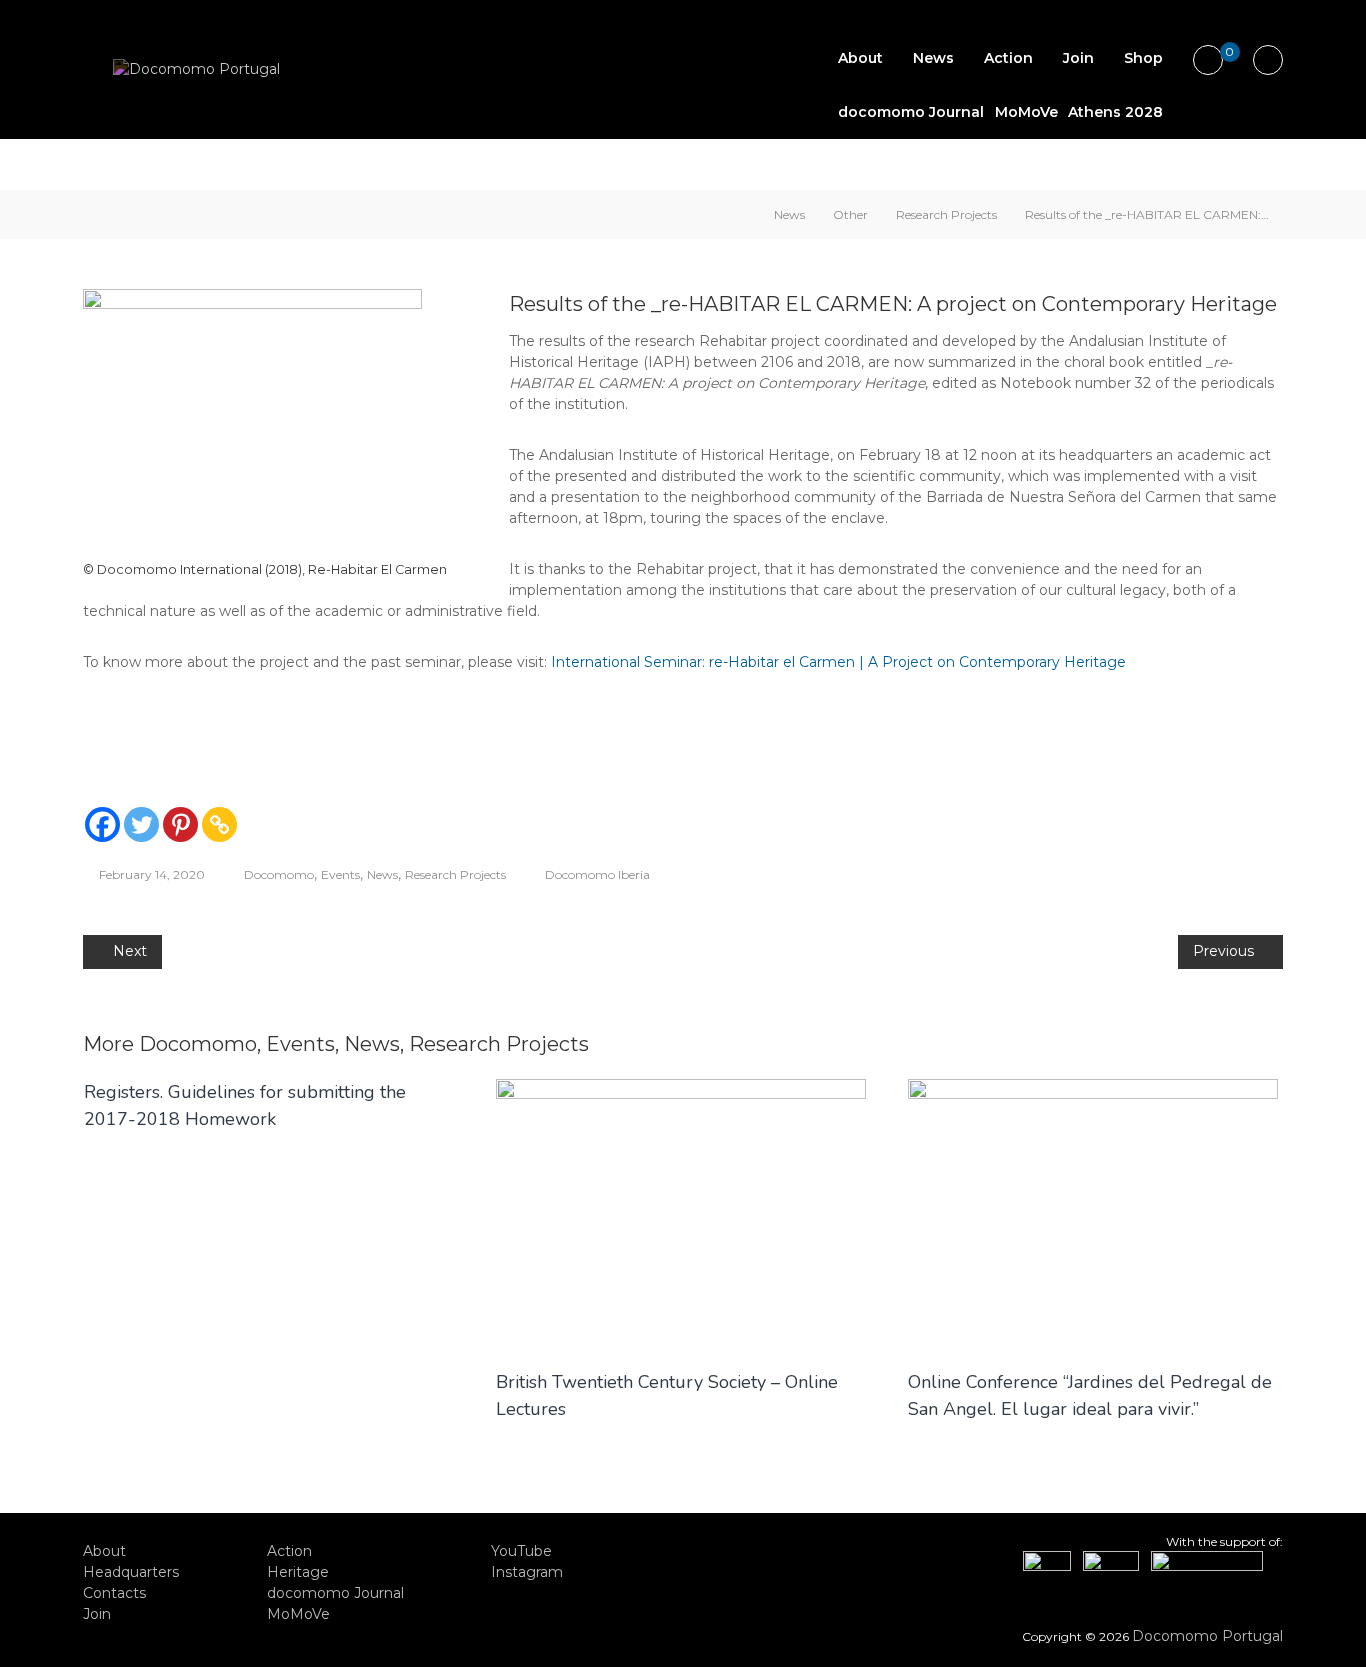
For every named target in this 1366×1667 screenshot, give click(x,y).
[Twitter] (141, 824)
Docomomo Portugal (1207, 1636)
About (860, 58)
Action (1008, 58)
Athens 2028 (1115, 112)
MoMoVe (1026, 112)
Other (850, 214)
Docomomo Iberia (597, 874)
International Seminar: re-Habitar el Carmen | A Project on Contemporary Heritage (838, 662)
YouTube (521, 1551)
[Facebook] (102, 824)
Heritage (298, 1572)
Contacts (114, 1593)
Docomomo (279, 874)
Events (340, 874)
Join (1078, 58)
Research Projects (946, 214)
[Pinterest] (180, 824)
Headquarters (131, 1572)
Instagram (527, 1572)
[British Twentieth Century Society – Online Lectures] (681, 1213)
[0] (1208, 61)
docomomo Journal (911, 112)
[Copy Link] (219, 824)
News (933, 58)
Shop (1143, 58)
